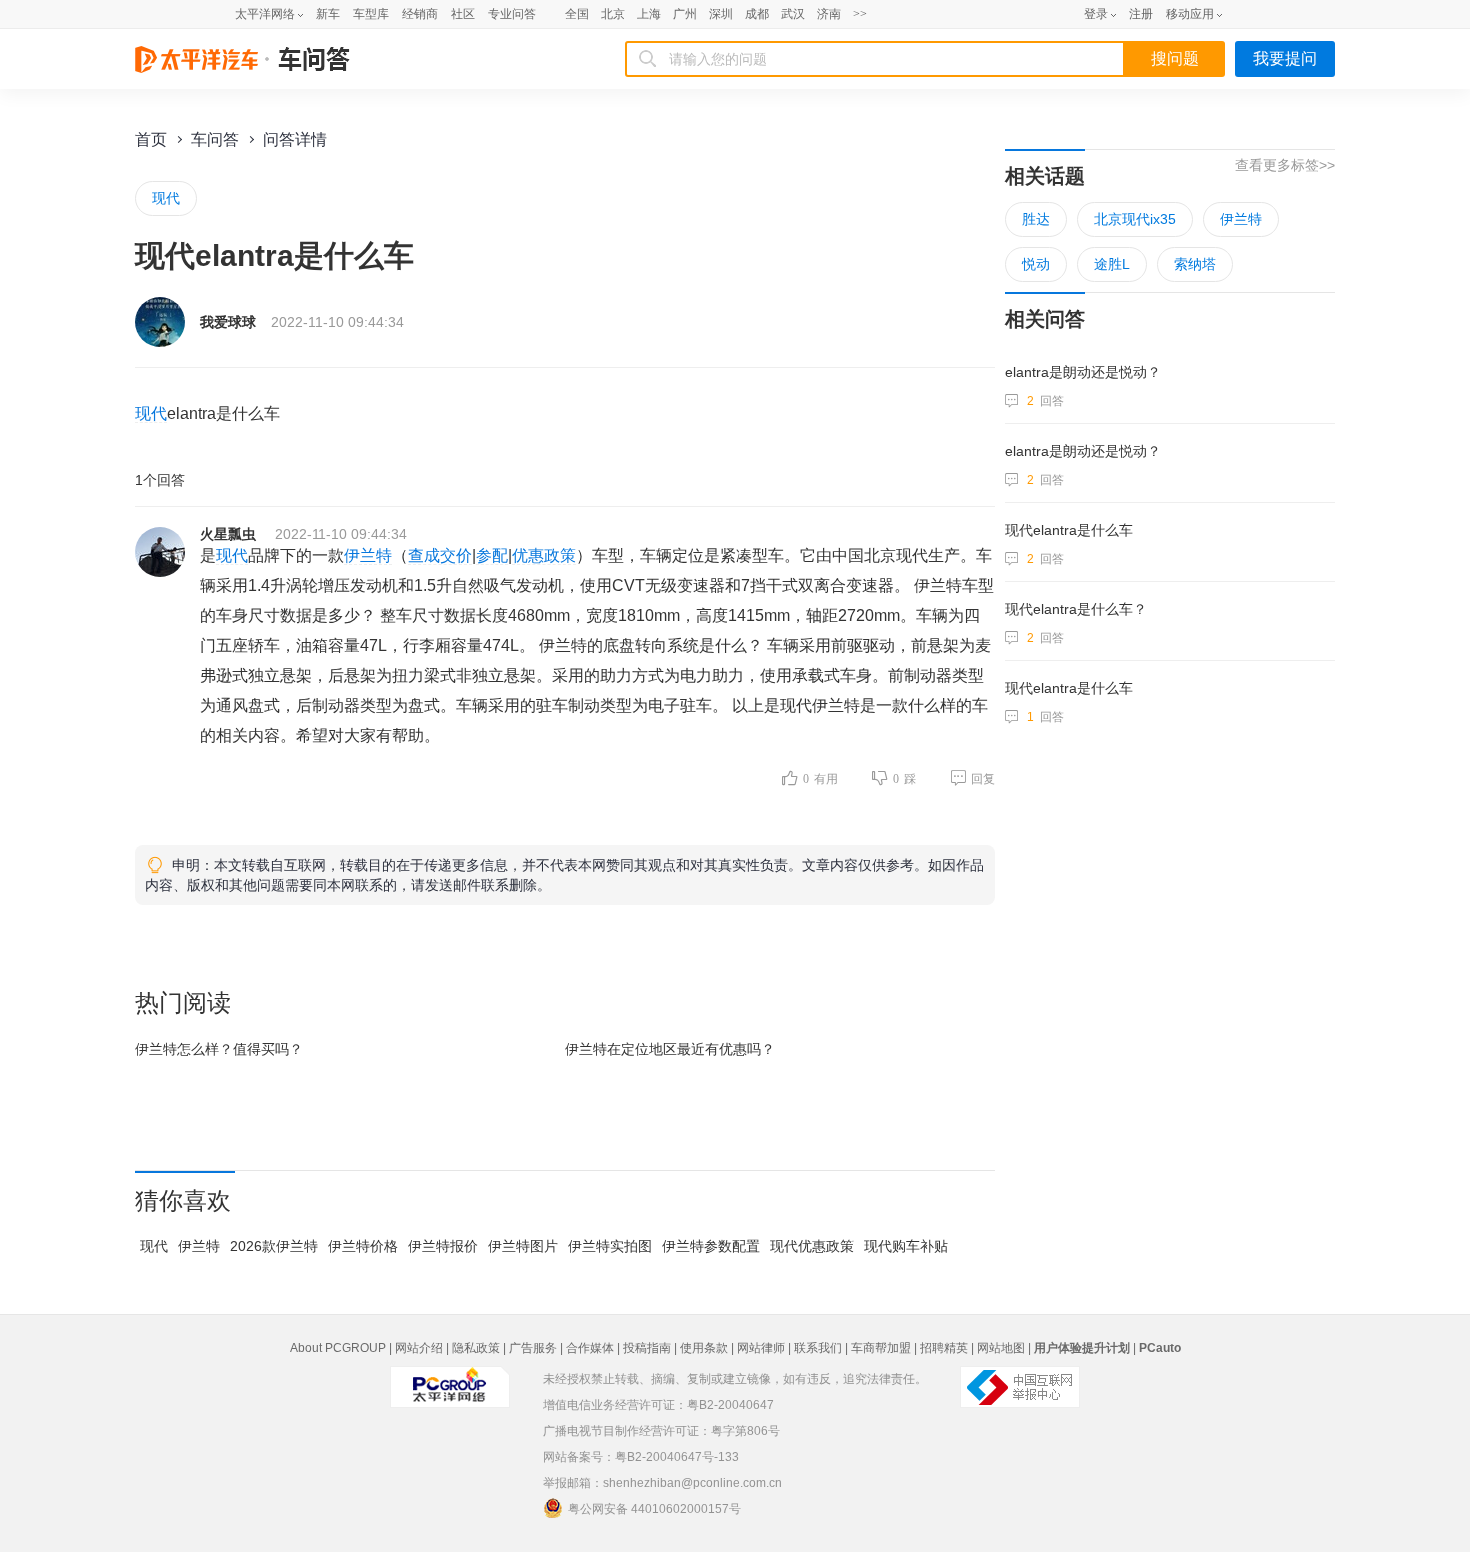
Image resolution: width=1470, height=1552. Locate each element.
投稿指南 (647, 1348)
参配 (492, 555)
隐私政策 (476, 1348)
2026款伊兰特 (274, 1246)
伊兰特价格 (363, 1246)
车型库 (371, 14)
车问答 (215, 139)
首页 (151, 139)
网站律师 (761, 1348)
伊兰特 (368, 555)
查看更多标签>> (1285, 165)
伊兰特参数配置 (711, 1246)
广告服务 (533, 1348)
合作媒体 (590, 1348)
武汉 (793, 14)
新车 (328, 14)
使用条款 (704, 1348)
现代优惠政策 (812, 1246)
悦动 (1036, 264)
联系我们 (818, 1348)
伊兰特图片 (523, 1246)
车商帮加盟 (881, 1348)
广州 (685, 14)
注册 (1141, 14)
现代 (166, 198)
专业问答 (512, 14)
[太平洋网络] (450, 1379)
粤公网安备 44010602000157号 (654, 1509)
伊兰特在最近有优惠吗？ (670, 1049)
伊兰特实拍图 (610, 1246)
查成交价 (440, 555)
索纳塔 (1195, 264)
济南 (829, 14)
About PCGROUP (338, 1348)
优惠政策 (544, 555)
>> (860, 14)
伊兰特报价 (443, 1246)
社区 (463, 14)
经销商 (420, 14)
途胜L (1112, 264)
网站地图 (1001, 1348)
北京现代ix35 (1135, 219)
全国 (577, 14)
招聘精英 (944, 1348)
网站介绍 (419, 1348)
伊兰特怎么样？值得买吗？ (219, 1049)
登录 (1096, 14)
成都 (757, 14)
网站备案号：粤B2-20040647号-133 (641, 1457)
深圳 (721, 14)
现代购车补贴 (906, 1246)
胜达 (1036, 219)
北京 (613, 14)
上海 (649, 14)
